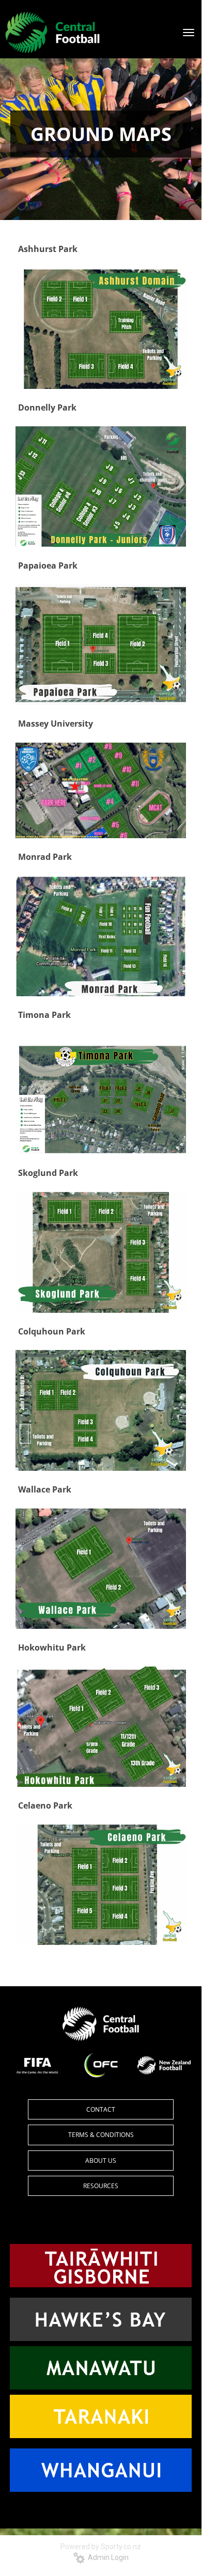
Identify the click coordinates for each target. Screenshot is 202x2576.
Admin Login (107, 2557)
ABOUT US (101, 2161)
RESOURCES (101, 2186)
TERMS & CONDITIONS (101, 2135)
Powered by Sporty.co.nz (101, 2547)
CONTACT (101, 2109)
